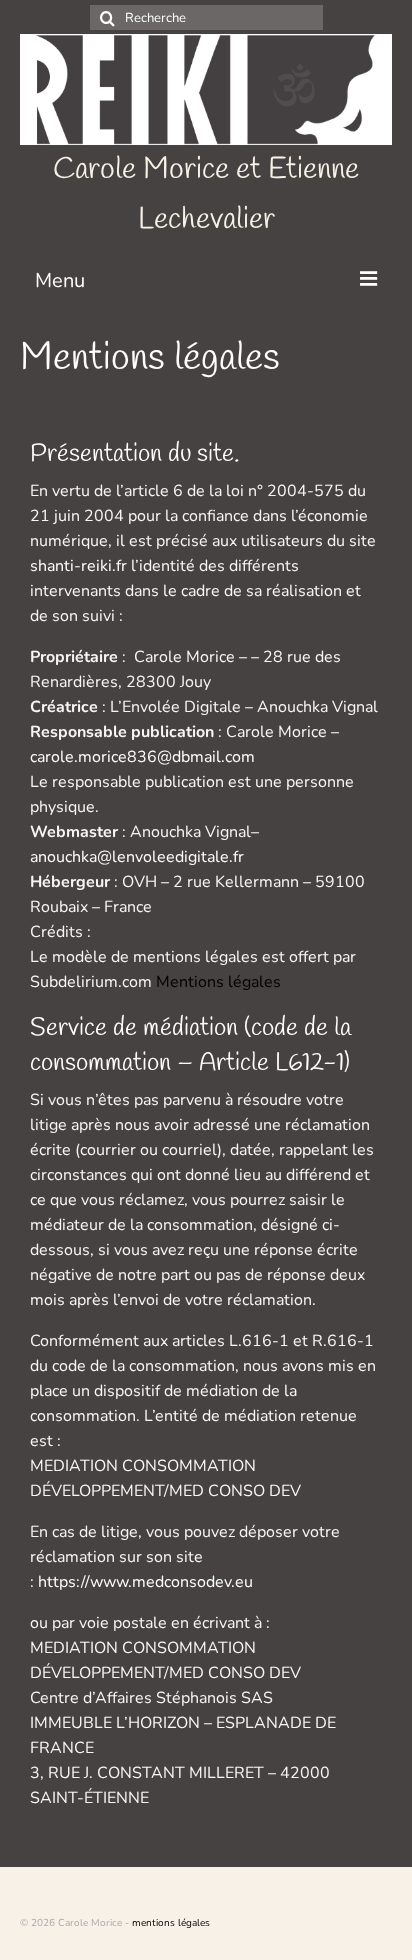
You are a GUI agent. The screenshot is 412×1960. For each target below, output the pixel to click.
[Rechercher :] (206, 17)
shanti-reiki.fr (78, 566)
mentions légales (171, 1923)
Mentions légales (218, 982)
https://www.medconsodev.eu (145, 1582)
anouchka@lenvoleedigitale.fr (137, 857)
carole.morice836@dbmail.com (142, 757)
